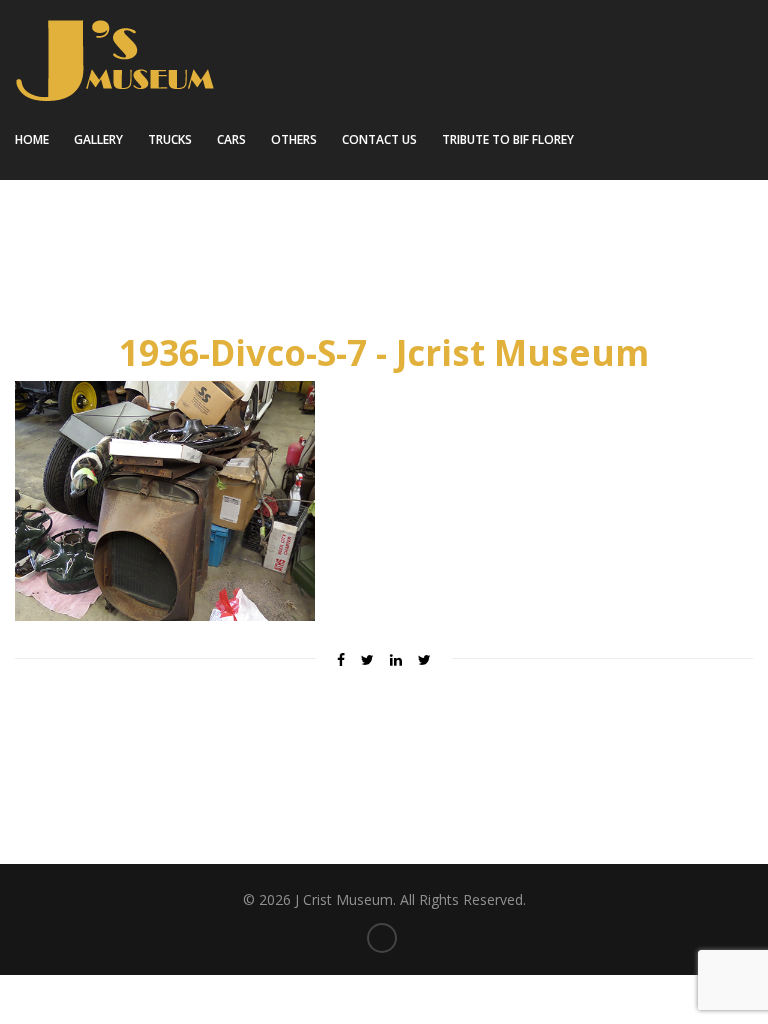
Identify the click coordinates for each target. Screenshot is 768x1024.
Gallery (98, 139)
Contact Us (379, 139)
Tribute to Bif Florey (508, 139)
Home (32, 139)
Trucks (170, 139)
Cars (231, 139)
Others (294, 139)
